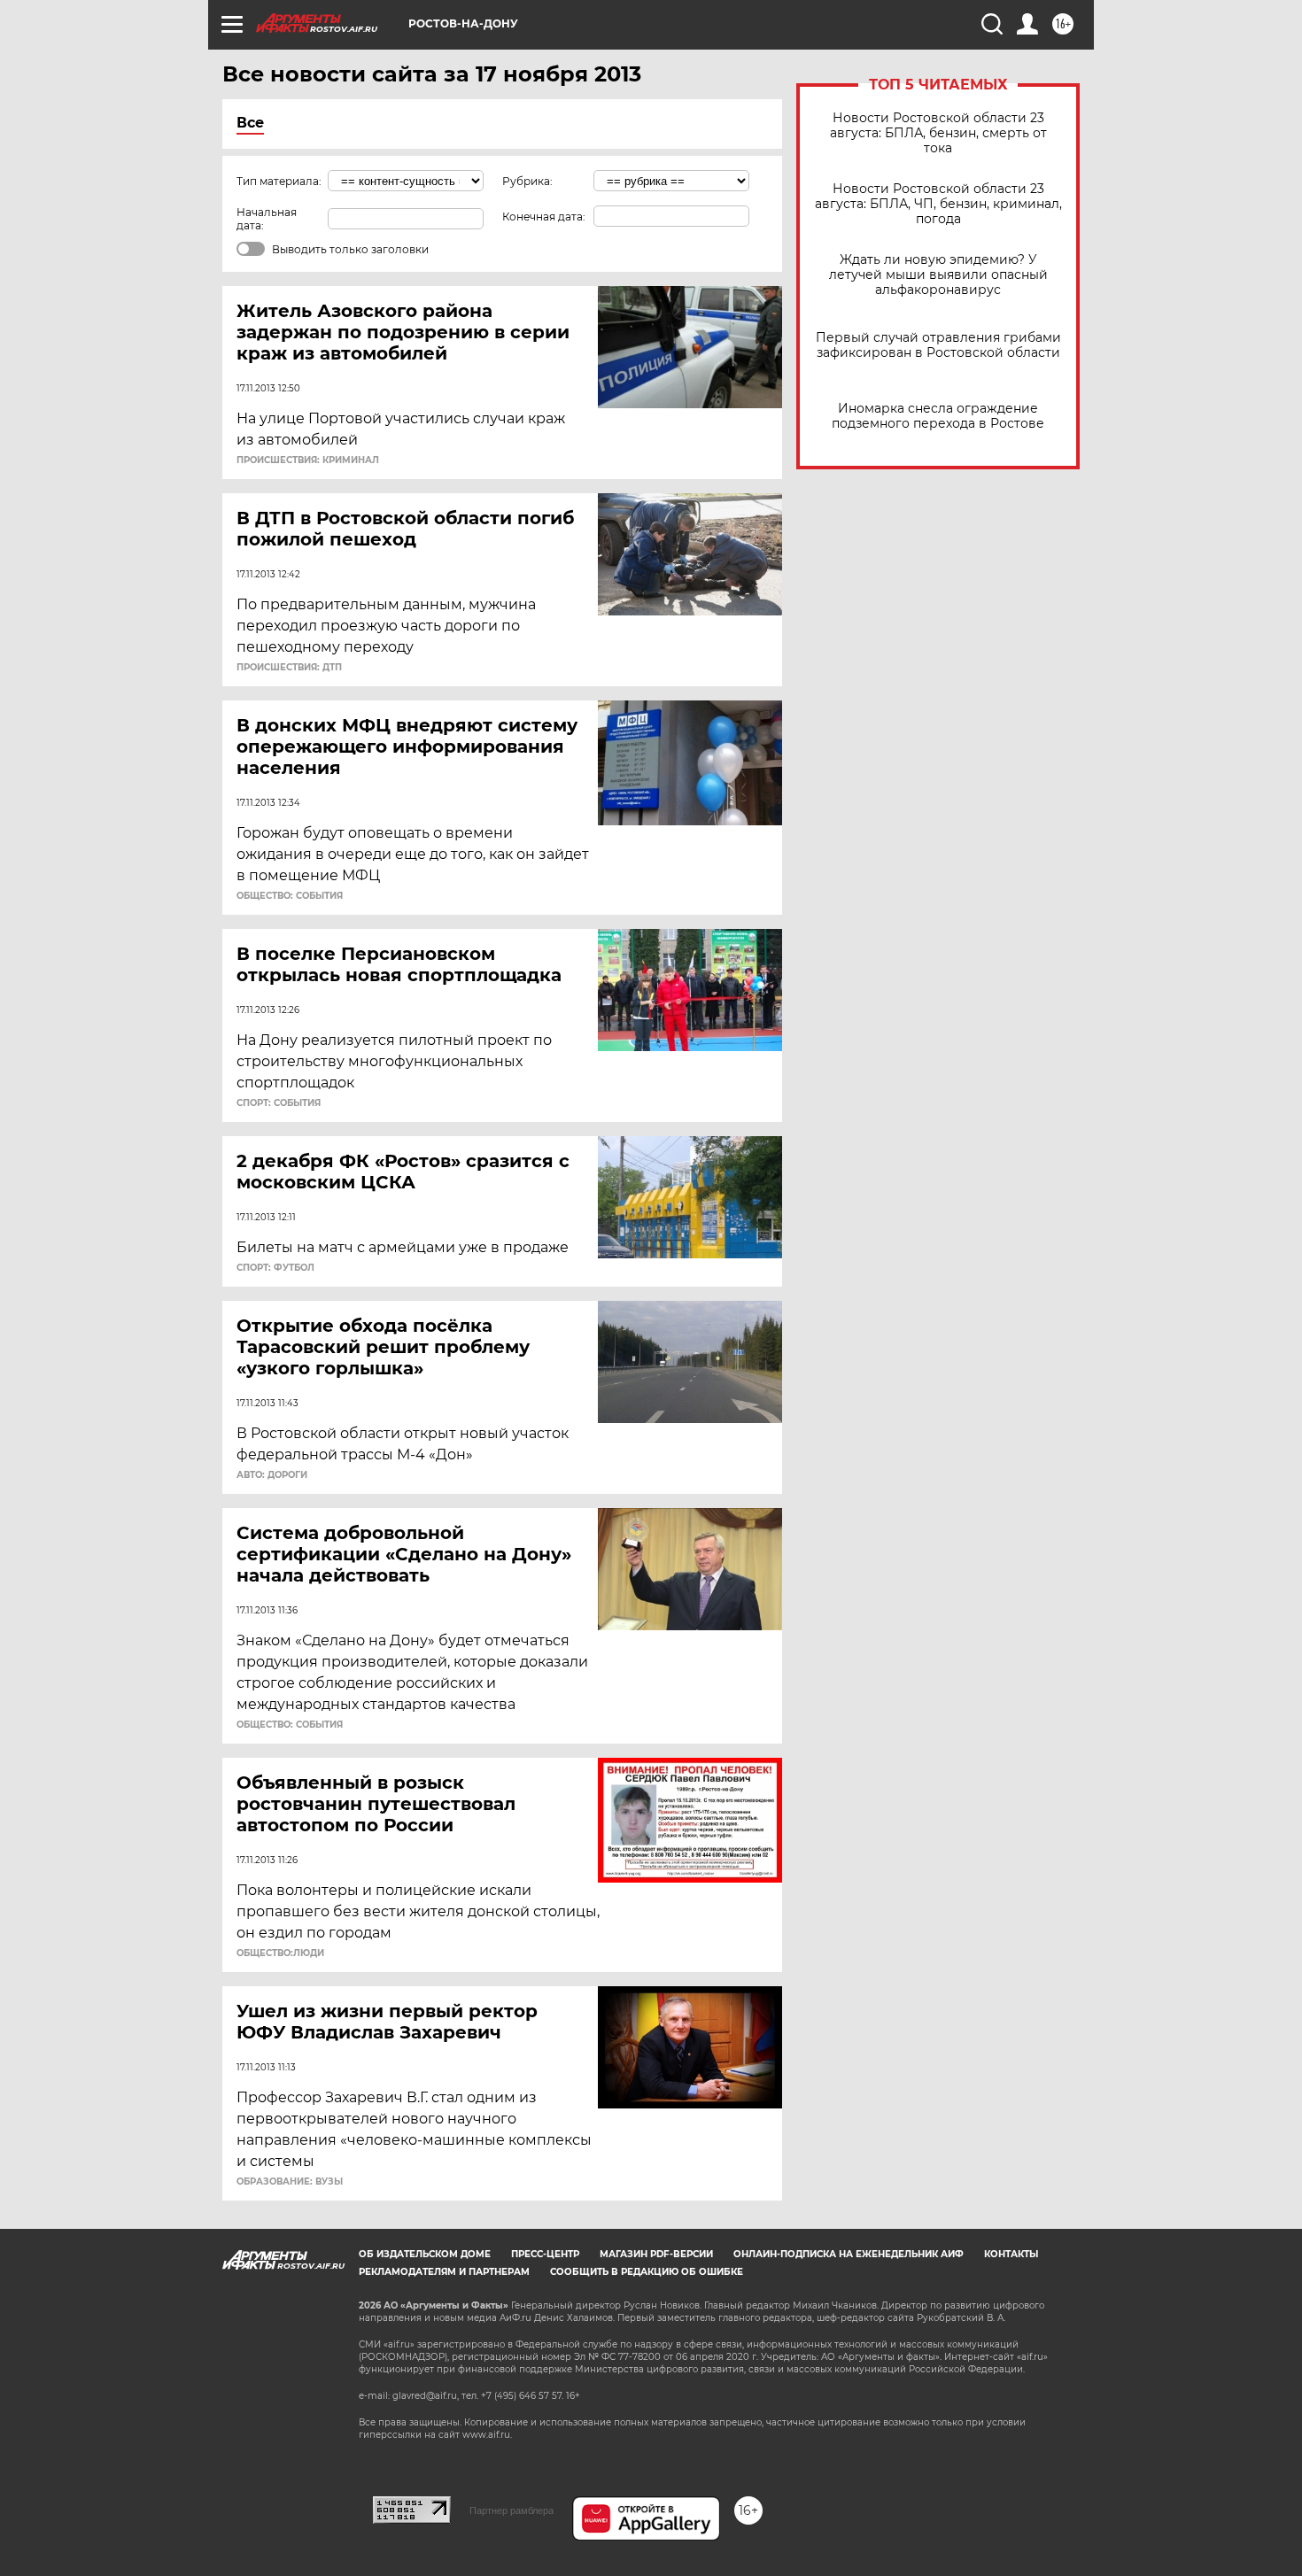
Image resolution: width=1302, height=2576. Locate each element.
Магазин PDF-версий (656, 2254)
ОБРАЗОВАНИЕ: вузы (290, 2182)
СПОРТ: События (279, 1103)
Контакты (1011, 2254)
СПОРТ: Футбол (275, 1268)
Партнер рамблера (511, 2510)
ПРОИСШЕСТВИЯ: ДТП (289, 668)
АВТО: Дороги (272, 1475)
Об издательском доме (425, 2254)
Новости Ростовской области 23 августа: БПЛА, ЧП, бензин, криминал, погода (938, 204)
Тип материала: (279, 181)
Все (250, 123)
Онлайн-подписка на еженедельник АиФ (849, 2254)
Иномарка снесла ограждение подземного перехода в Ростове (938, 416)
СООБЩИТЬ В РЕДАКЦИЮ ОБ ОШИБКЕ (647, 2272)
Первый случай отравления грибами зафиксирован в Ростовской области (938, 345)
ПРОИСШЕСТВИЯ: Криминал (308, 460)
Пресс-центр (545, 2254)
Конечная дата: (544, 217)
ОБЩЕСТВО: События (290, 896)
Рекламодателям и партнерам (444, 2272)
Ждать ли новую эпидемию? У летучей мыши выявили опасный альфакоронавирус (938, 275)
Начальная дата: (267, 219)
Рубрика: (527, 181)
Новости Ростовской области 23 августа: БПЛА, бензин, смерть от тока (938, 133)
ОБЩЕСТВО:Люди (280, 1953)
